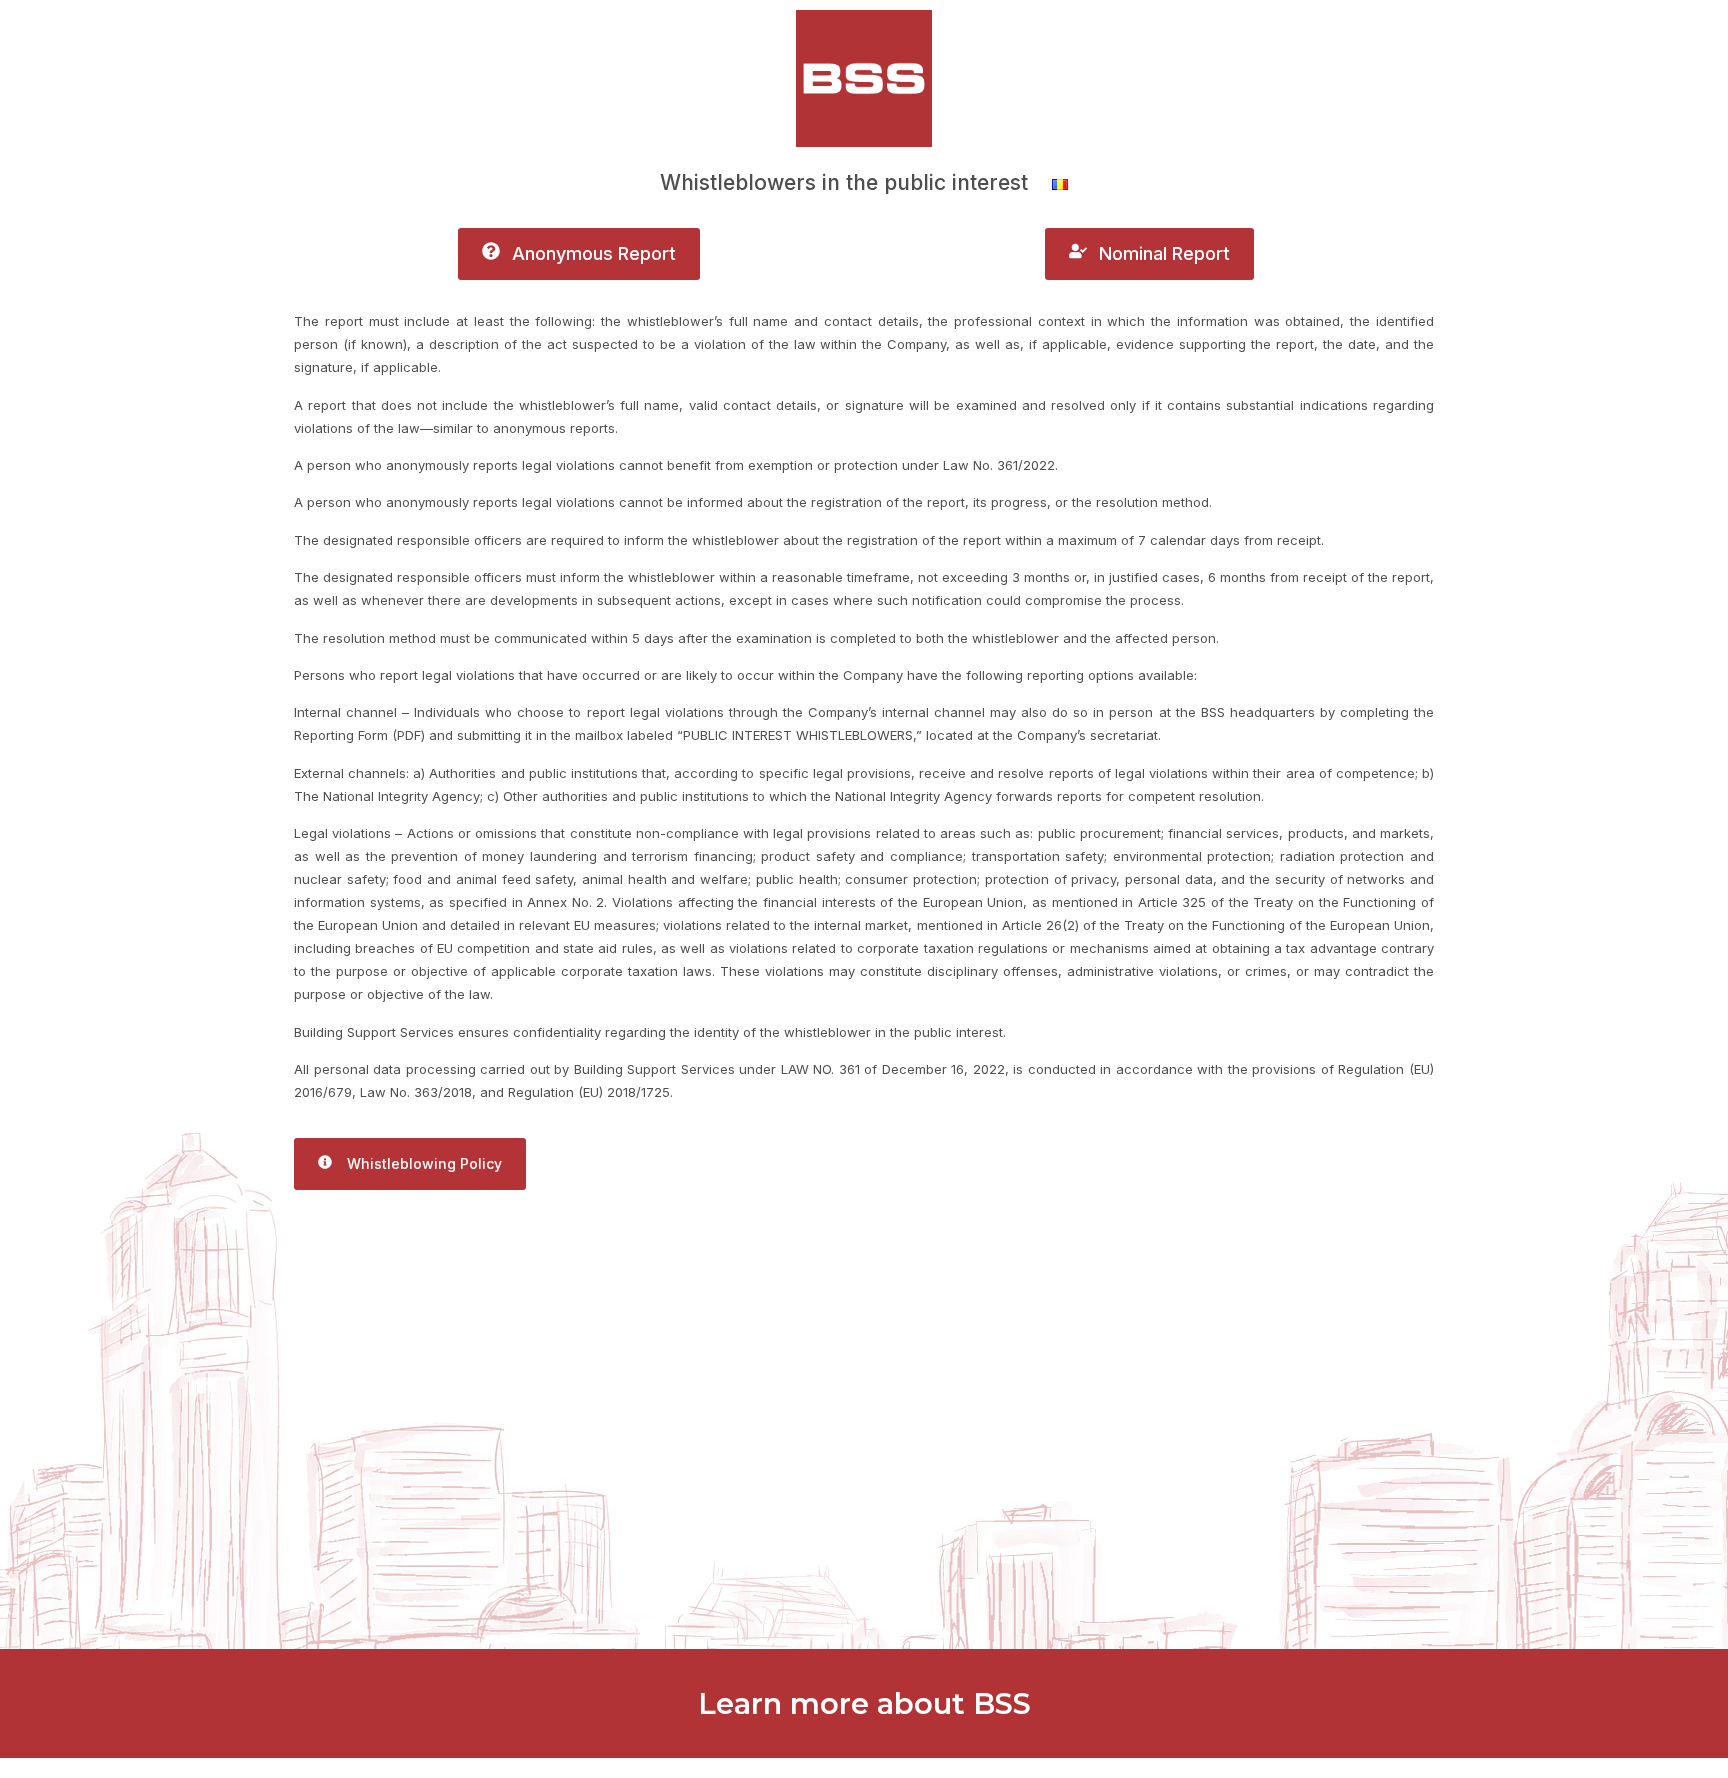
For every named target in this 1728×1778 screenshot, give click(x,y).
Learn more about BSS (864, 1703)
